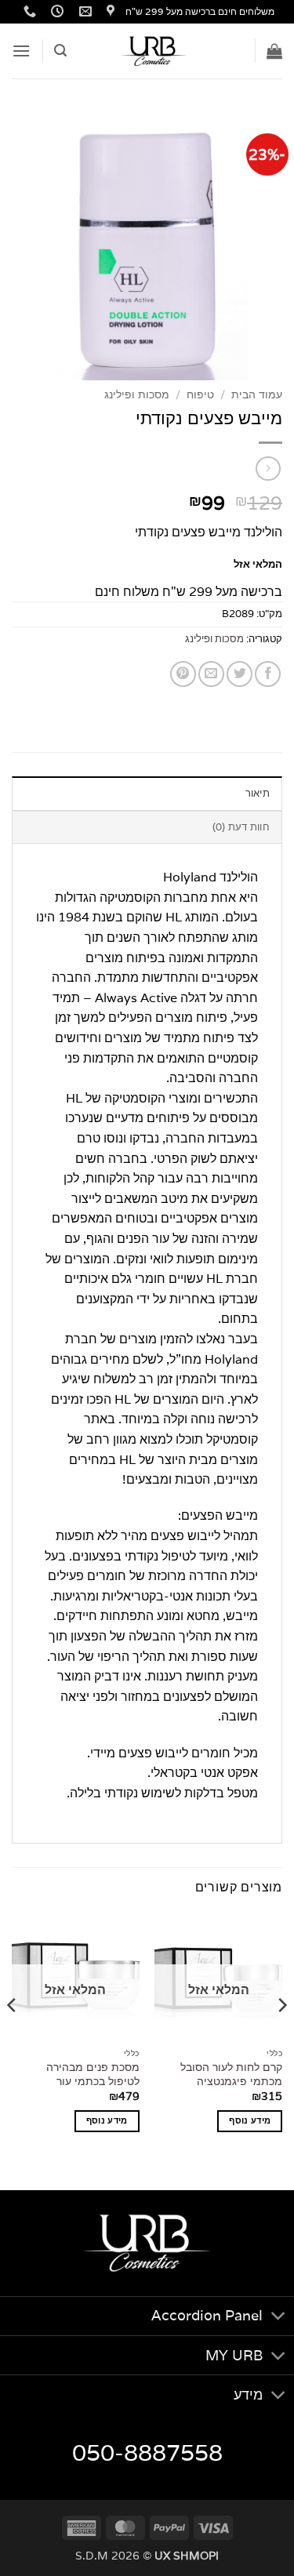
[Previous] (281, 2036)
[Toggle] (279, 2318)
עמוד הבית (257, 394)
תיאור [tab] (258, 793)
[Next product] (268, 469)
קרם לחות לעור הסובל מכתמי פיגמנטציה (231, 2075)
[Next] (13, 2036)
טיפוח (200, 394)
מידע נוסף (250, 2120)
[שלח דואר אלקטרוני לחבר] (211, 674)
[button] (274, 51)
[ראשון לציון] (109, 11)
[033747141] (28, 11)
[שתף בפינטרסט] (183, 674)
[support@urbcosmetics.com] (83, 11)
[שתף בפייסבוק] (268, 674)
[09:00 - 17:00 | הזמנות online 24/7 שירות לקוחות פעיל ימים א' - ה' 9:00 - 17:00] (55, 11)
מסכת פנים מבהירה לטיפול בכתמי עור (93, 2075)
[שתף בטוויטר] (240, 674)
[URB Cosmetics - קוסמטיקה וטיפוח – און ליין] (154, 51)
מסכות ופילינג (137, 394)
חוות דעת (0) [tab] (241, 827)
